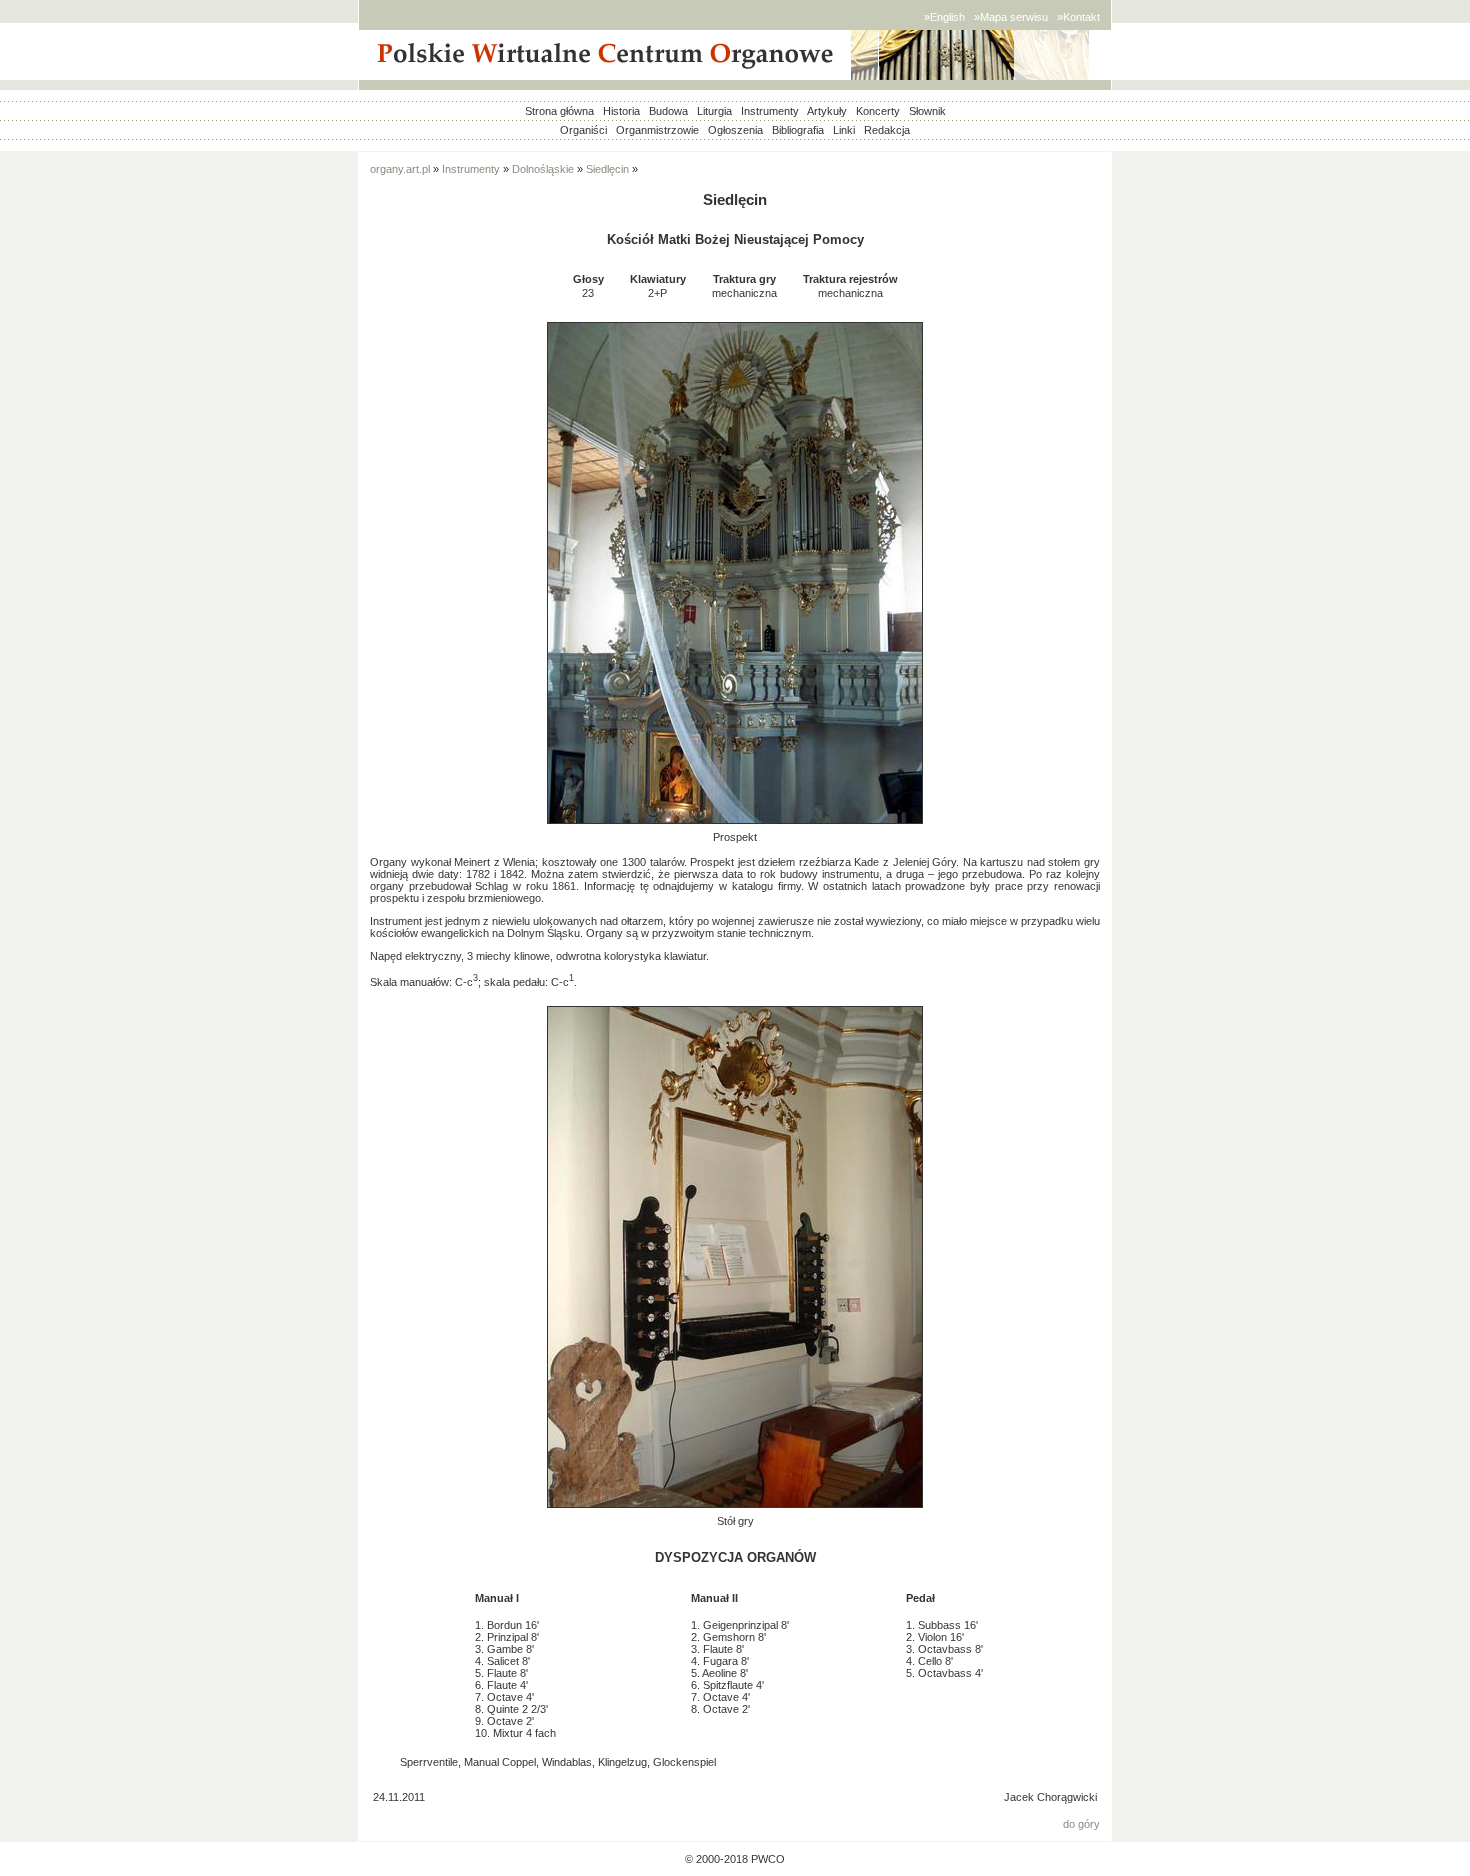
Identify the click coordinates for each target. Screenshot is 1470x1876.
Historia (621, 111)
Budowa (668, 111)
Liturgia (714, 111)
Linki (844, 130)
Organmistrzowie (657, 130)
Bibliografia (798, 130)
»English (944, 17)
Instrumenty (770, 111)
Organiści (583, 130)
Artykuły (827, 111)
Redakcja (887, 130)
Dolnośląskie (543, 169)
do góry (1081, 1824)
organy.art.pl (400, 169)
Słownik (927, 111)
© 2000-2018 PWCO (735, 1859)
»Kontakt (1078, 17)
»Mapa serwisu (1011, 17)
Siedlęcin (607, 169)
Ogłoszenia (735, 130)
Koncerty (878, 111)
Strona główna (559, 111)
